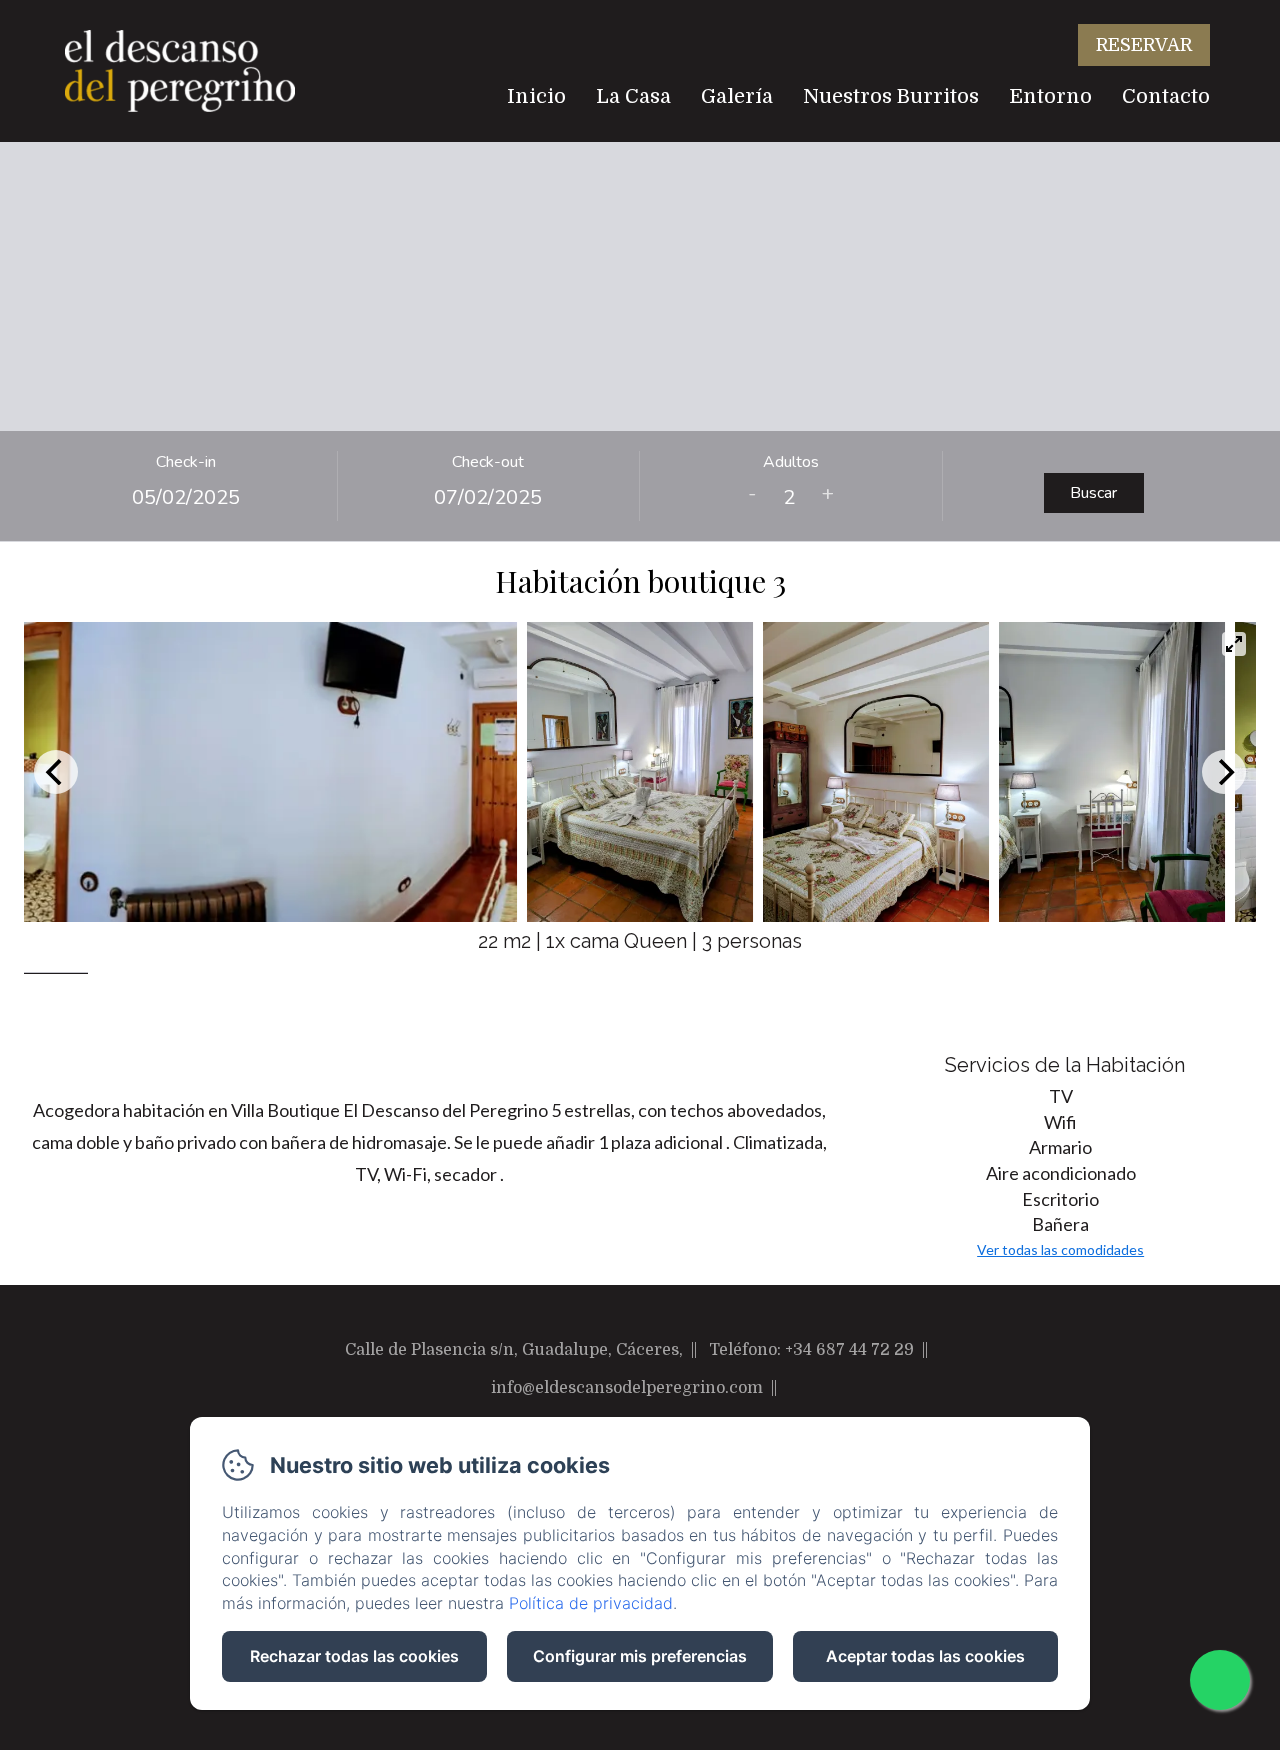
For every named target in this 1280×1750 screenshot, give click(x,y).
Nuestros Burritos (891, 96)
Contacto (1166, 96)
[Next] (1224, 772)
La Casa (633, 96)
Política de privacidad (591, 1603)
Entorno (1050, 96)
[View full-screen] (1234, 644)
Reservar (1144, 45)
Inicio (536, 96)
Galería (737, 96)
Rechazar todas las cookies (354, 1656)
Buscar (1093, 493)
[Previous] (56, 772)
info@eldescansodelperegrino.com (627, 1388)
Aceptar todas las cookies (925, 1656)
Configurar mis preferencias (640, 1656)
